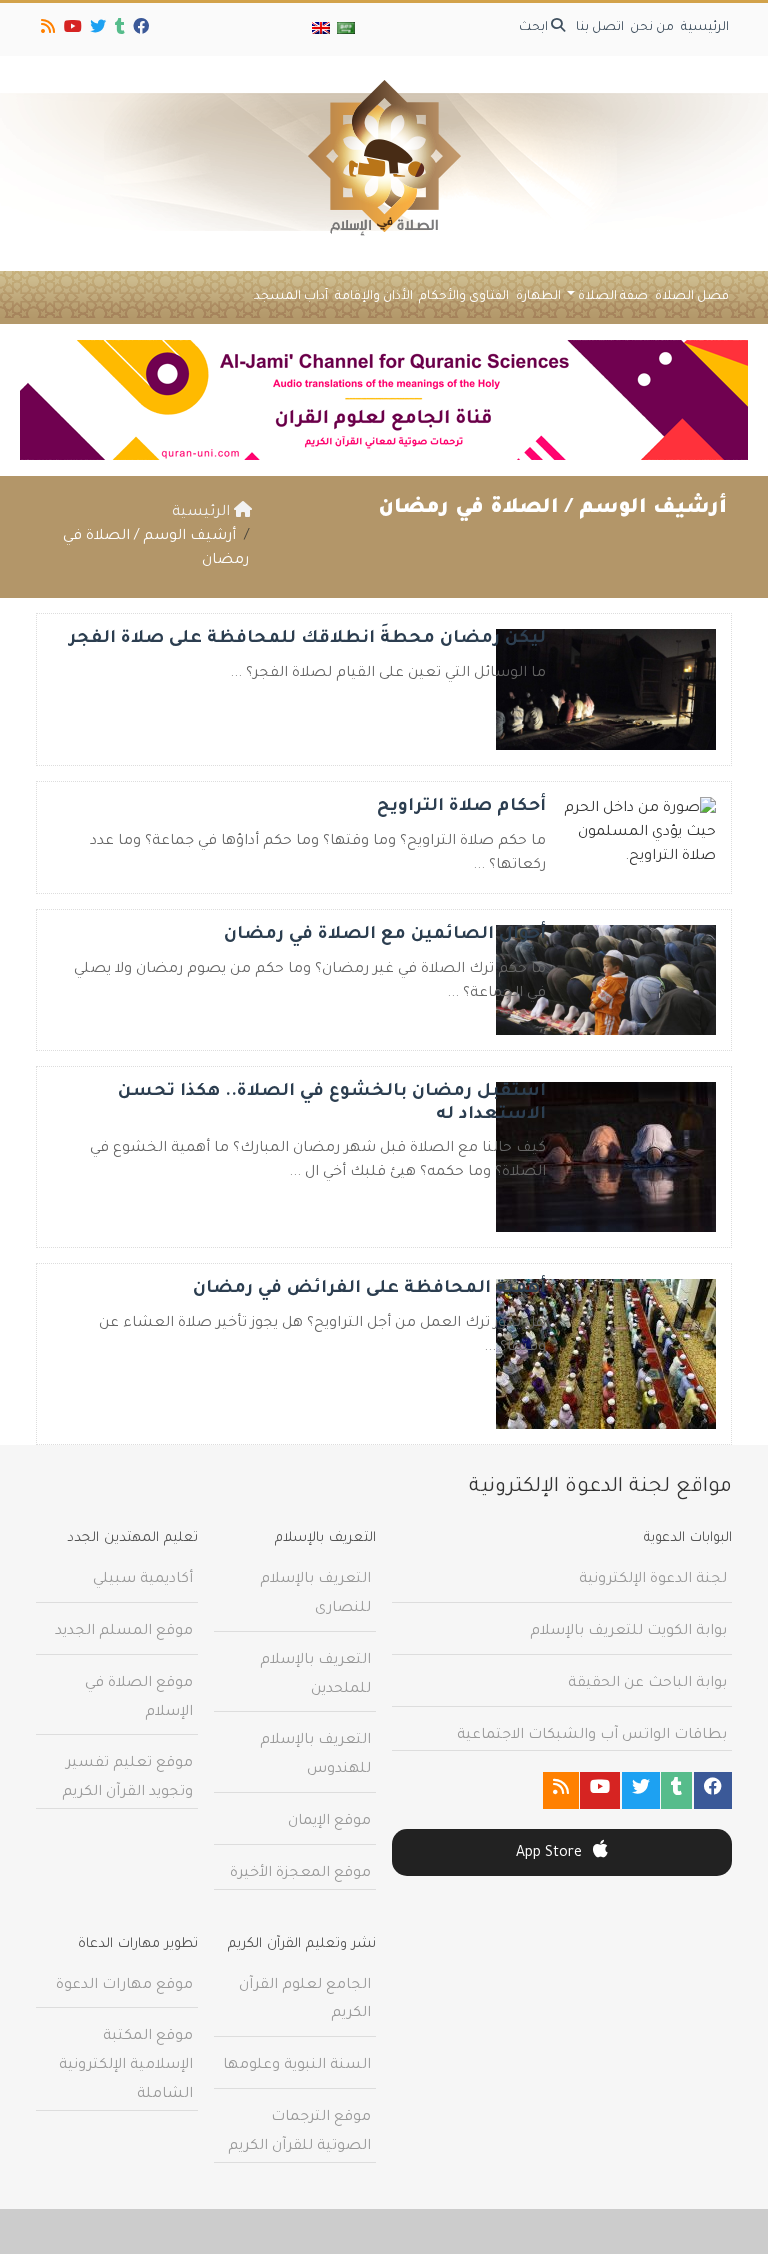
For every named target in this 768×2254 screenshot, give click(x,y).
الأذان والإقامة (374, 297)
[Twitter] (96, 30)
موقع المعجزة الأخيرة (300, 1874)
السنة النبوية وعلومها (297, 2066)
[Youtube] (71, 30)
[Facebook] (139, 30)
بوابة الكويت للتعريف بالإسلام (628, 1632)
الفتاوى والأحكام (464, 297)
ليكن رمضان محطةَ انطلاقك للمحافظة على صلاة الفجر (307, 639)
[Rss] (46, 30)
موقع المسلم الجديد (124, 1632)
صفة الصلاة (613, 297)
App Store (551, 1854)
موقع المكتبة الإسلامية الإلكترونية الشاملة (126, 2066)
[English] (321, 29)
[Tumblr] (118, 30)
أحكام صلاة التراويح (461, 807)
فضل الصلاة (692, 297)
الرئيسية (705, 28)
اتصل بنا (600, 28)
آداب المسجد (291, 297)
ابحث (535, 28)
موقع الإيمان (329, 1822)
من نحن (652, 28)
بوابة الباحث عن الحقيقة (647, 1684)
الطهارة (538, 297)
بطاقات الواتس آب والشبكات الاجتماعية (592, 1736)
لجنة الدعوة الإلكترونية (653, 1580)
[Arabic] (345, 29)
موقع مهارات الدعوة (124, 1986)
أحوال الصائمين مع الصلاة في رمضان (385, 935)
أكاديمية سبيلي (143, 1580)
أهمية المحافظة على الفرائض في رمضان (369, 1289)
